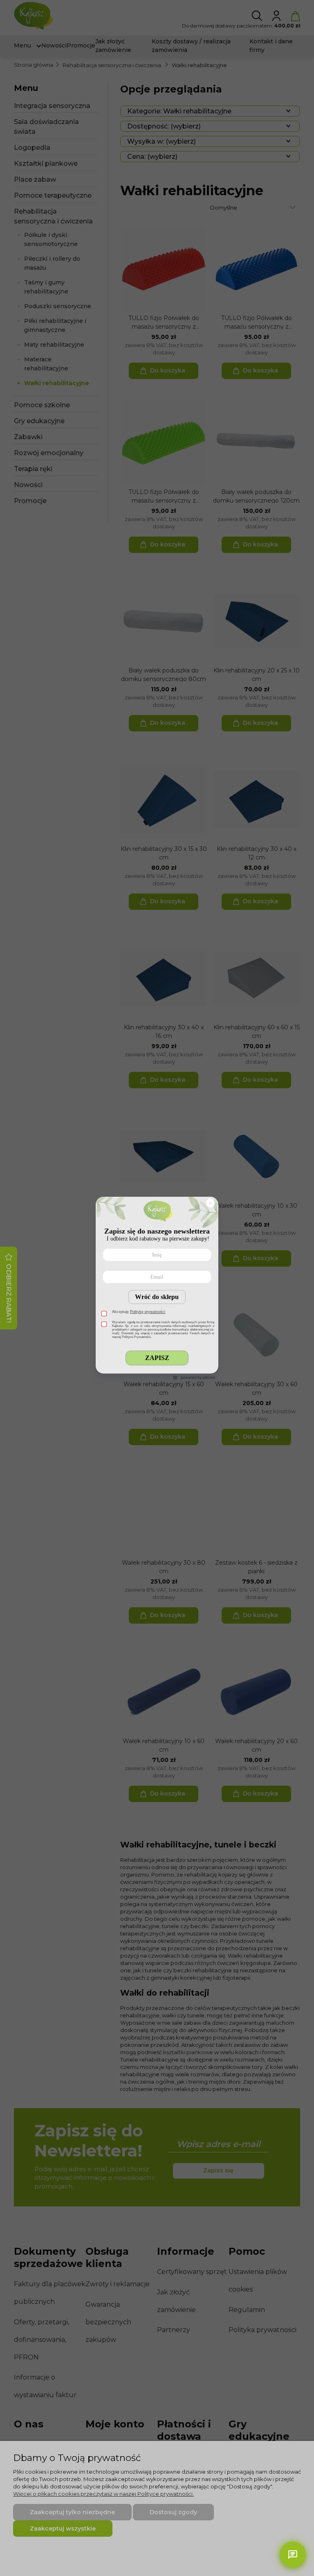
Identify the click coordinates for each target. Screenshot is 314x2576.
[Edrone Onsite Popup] (157, 1288)
